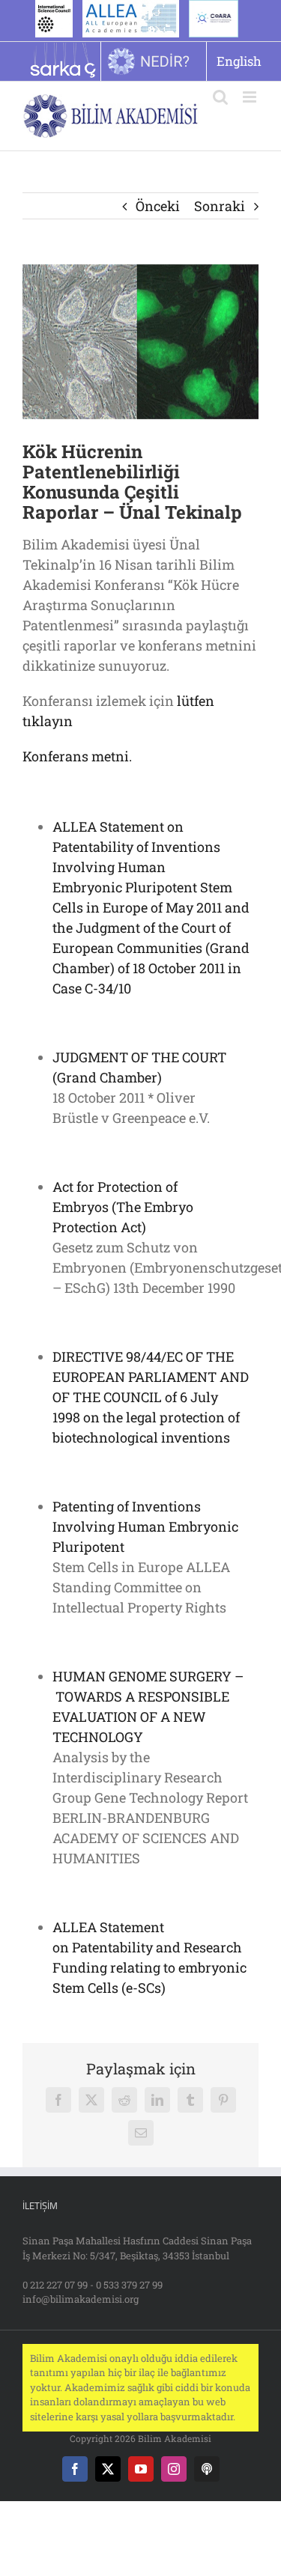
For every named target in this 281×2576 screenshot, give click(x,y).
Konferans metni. (77, 756)
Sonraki (220, 206)
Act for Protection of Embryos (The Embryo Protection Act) (123, 1207)
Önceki (158, 206)
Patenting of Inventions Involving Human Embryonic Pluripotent (145, 1526)
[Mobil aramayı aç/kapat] (220, 97)
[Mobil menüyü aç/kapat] (251, 97)
